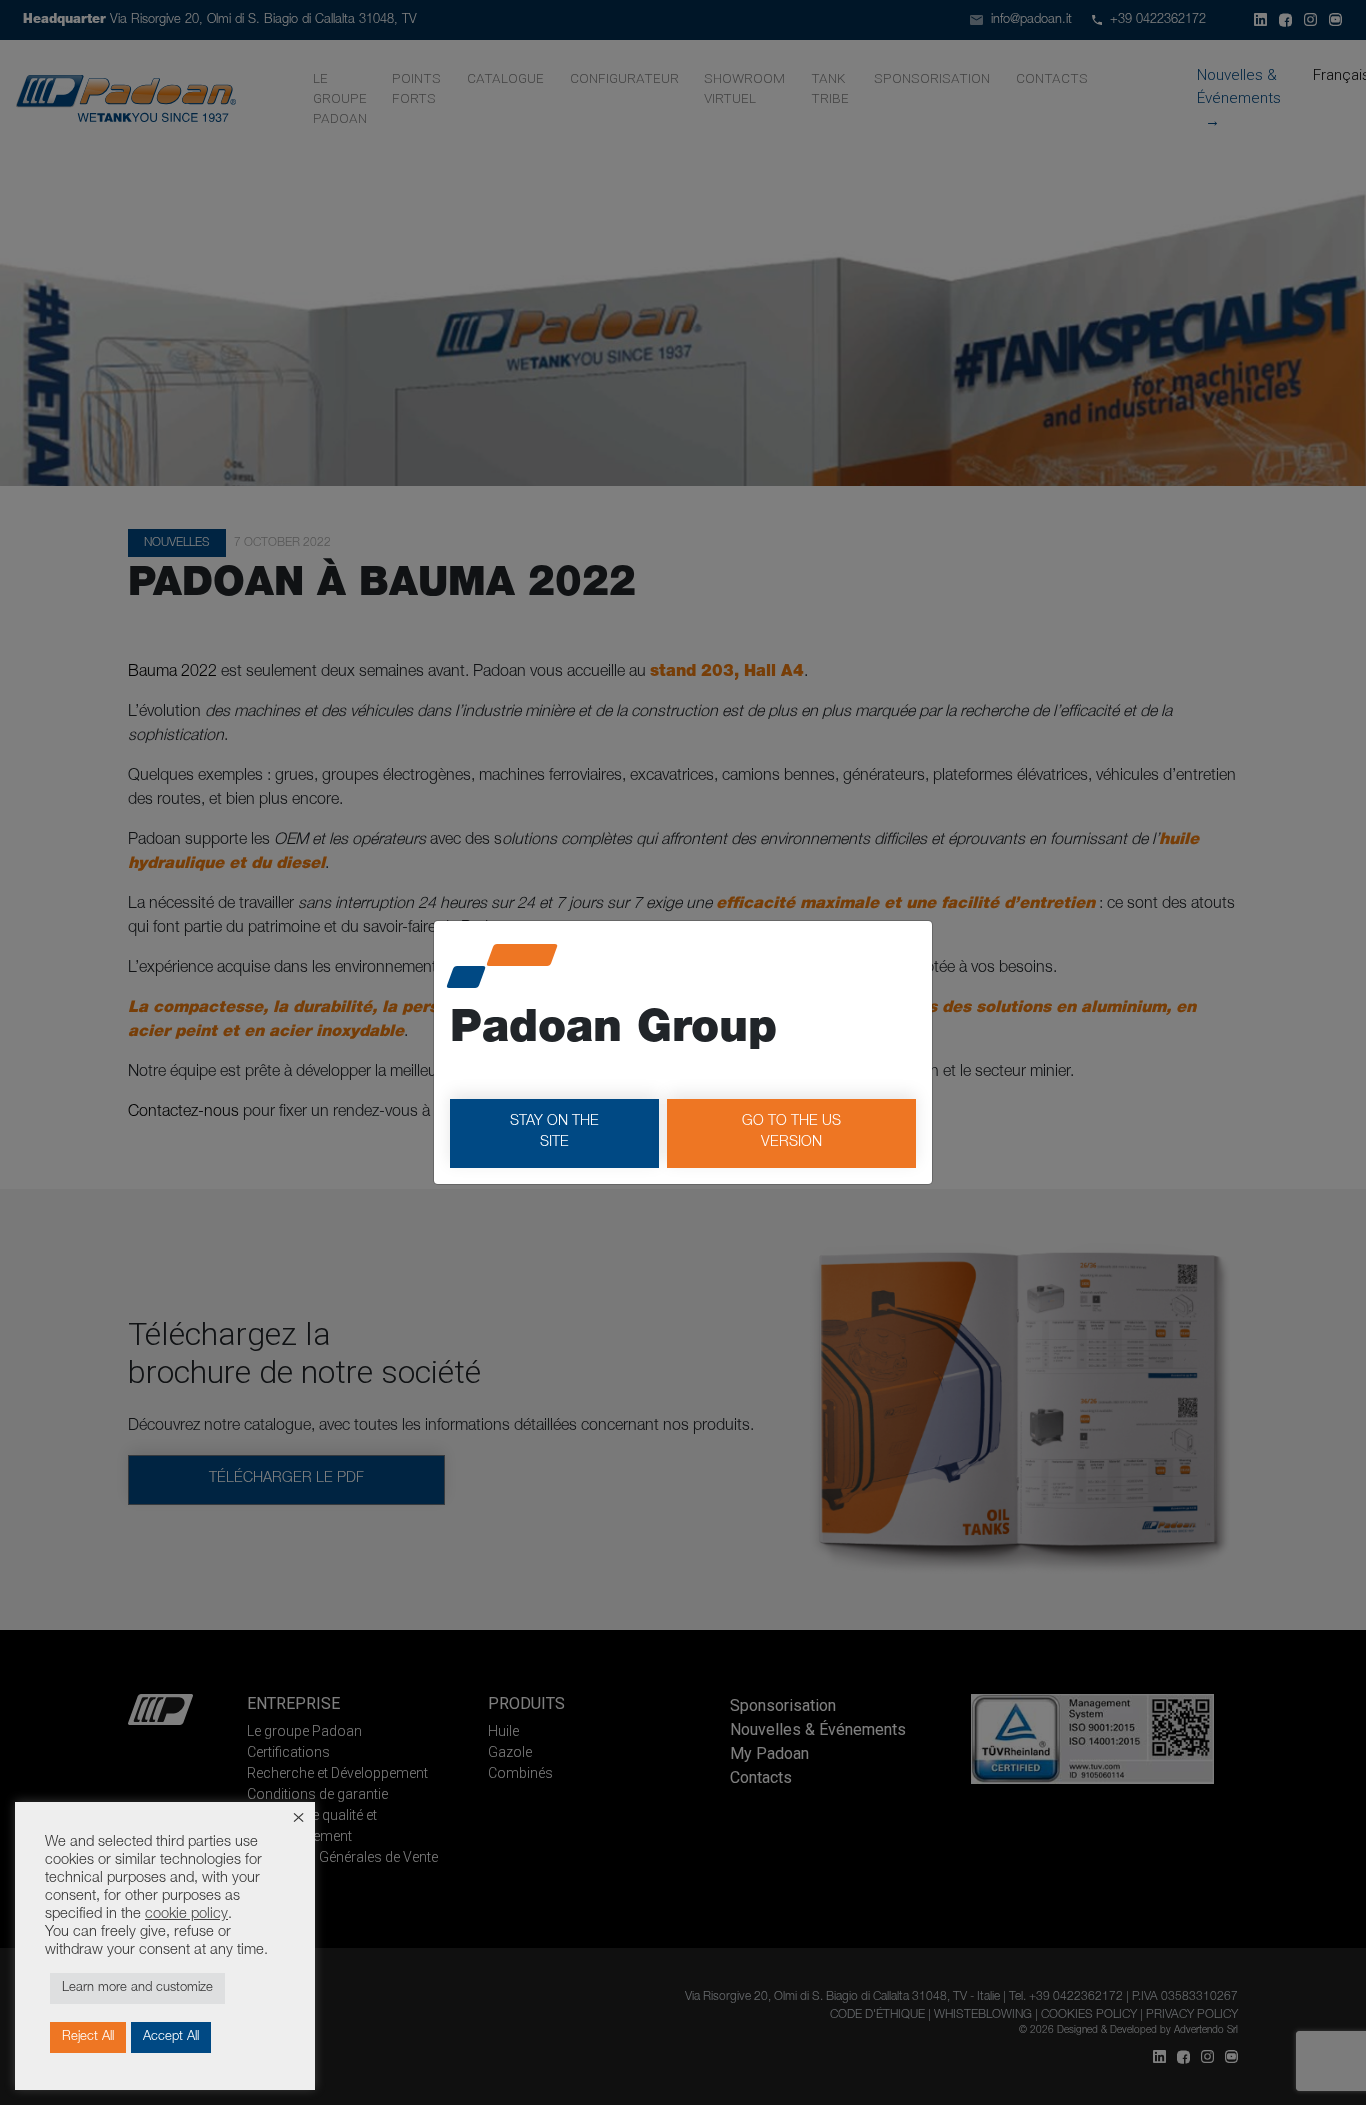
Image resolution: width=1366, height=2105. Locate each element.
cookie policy (186, 1915)
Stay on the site (554, 1133)
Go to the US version (791, 1133)
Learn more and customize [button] (137, 1988)
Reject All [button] (88, 2037)
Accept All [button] (171, 2037)
